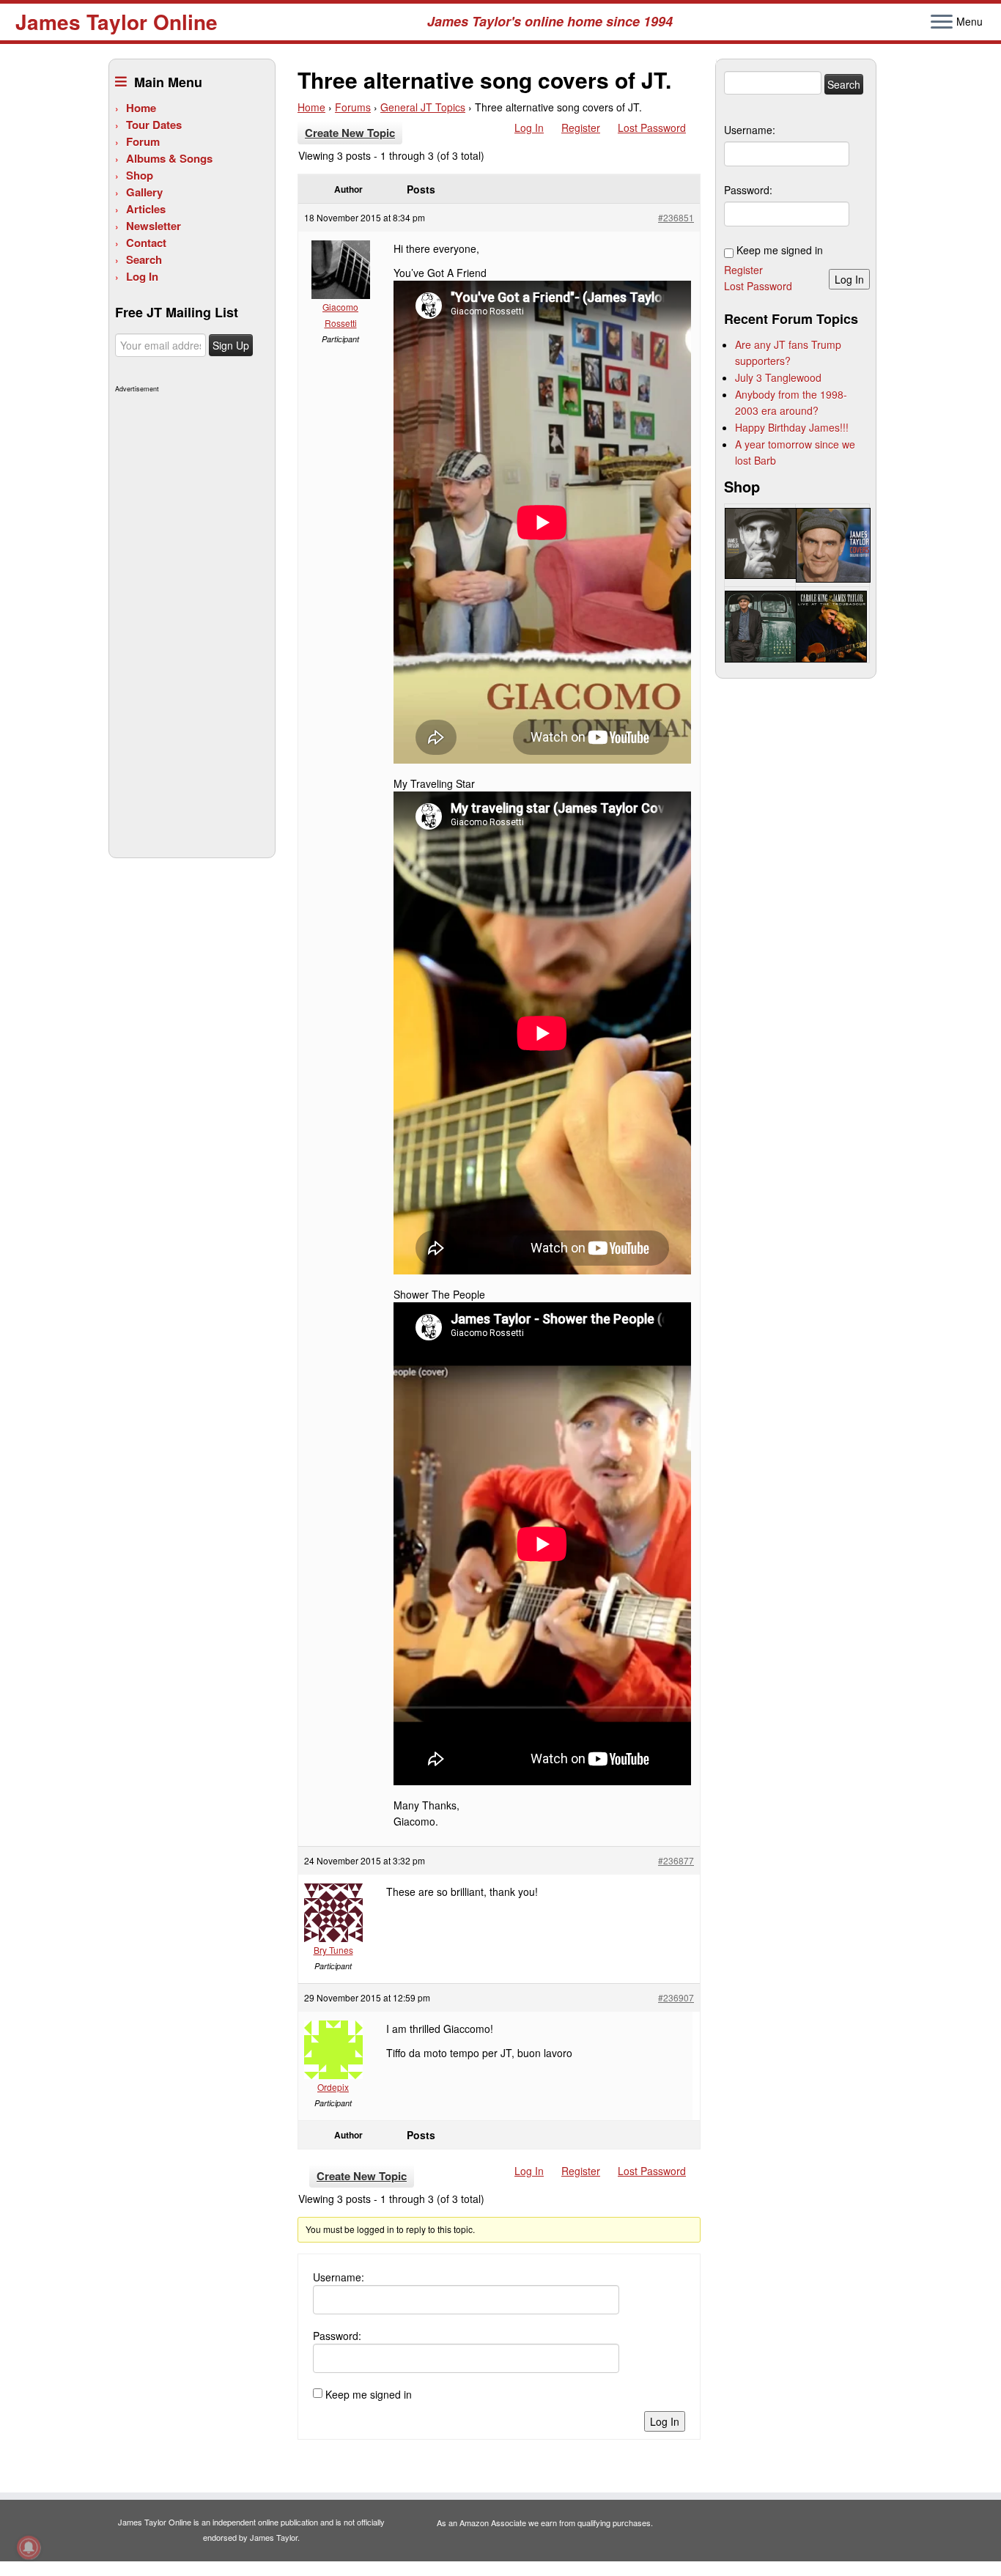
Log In (142, 276)
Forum (143, 141)
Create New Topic (350, 133)
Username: (339, 2277)
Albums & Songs (169, 158)
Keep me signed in (369, 2394)
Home (141, 108)
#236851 (676, 217)
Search (144, 259)
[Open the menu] (942, 23)
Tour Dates (154, 125)
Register (581, 128)
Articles (146, 209)
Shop (140, 175)
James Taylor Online (117, 22)
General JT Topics (423, 107)
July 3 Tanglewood (778, 377)
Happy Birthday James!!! (792, 427)
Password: (337, 2336)
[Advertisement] (190, 617)
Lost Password (652, 128)
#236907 (676, 1997)
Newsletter (154, 226)
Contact (146, 243)
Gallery (144, 192)
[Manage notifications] (29, 2547)
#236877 (676, 1860)
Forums (353, 107)
